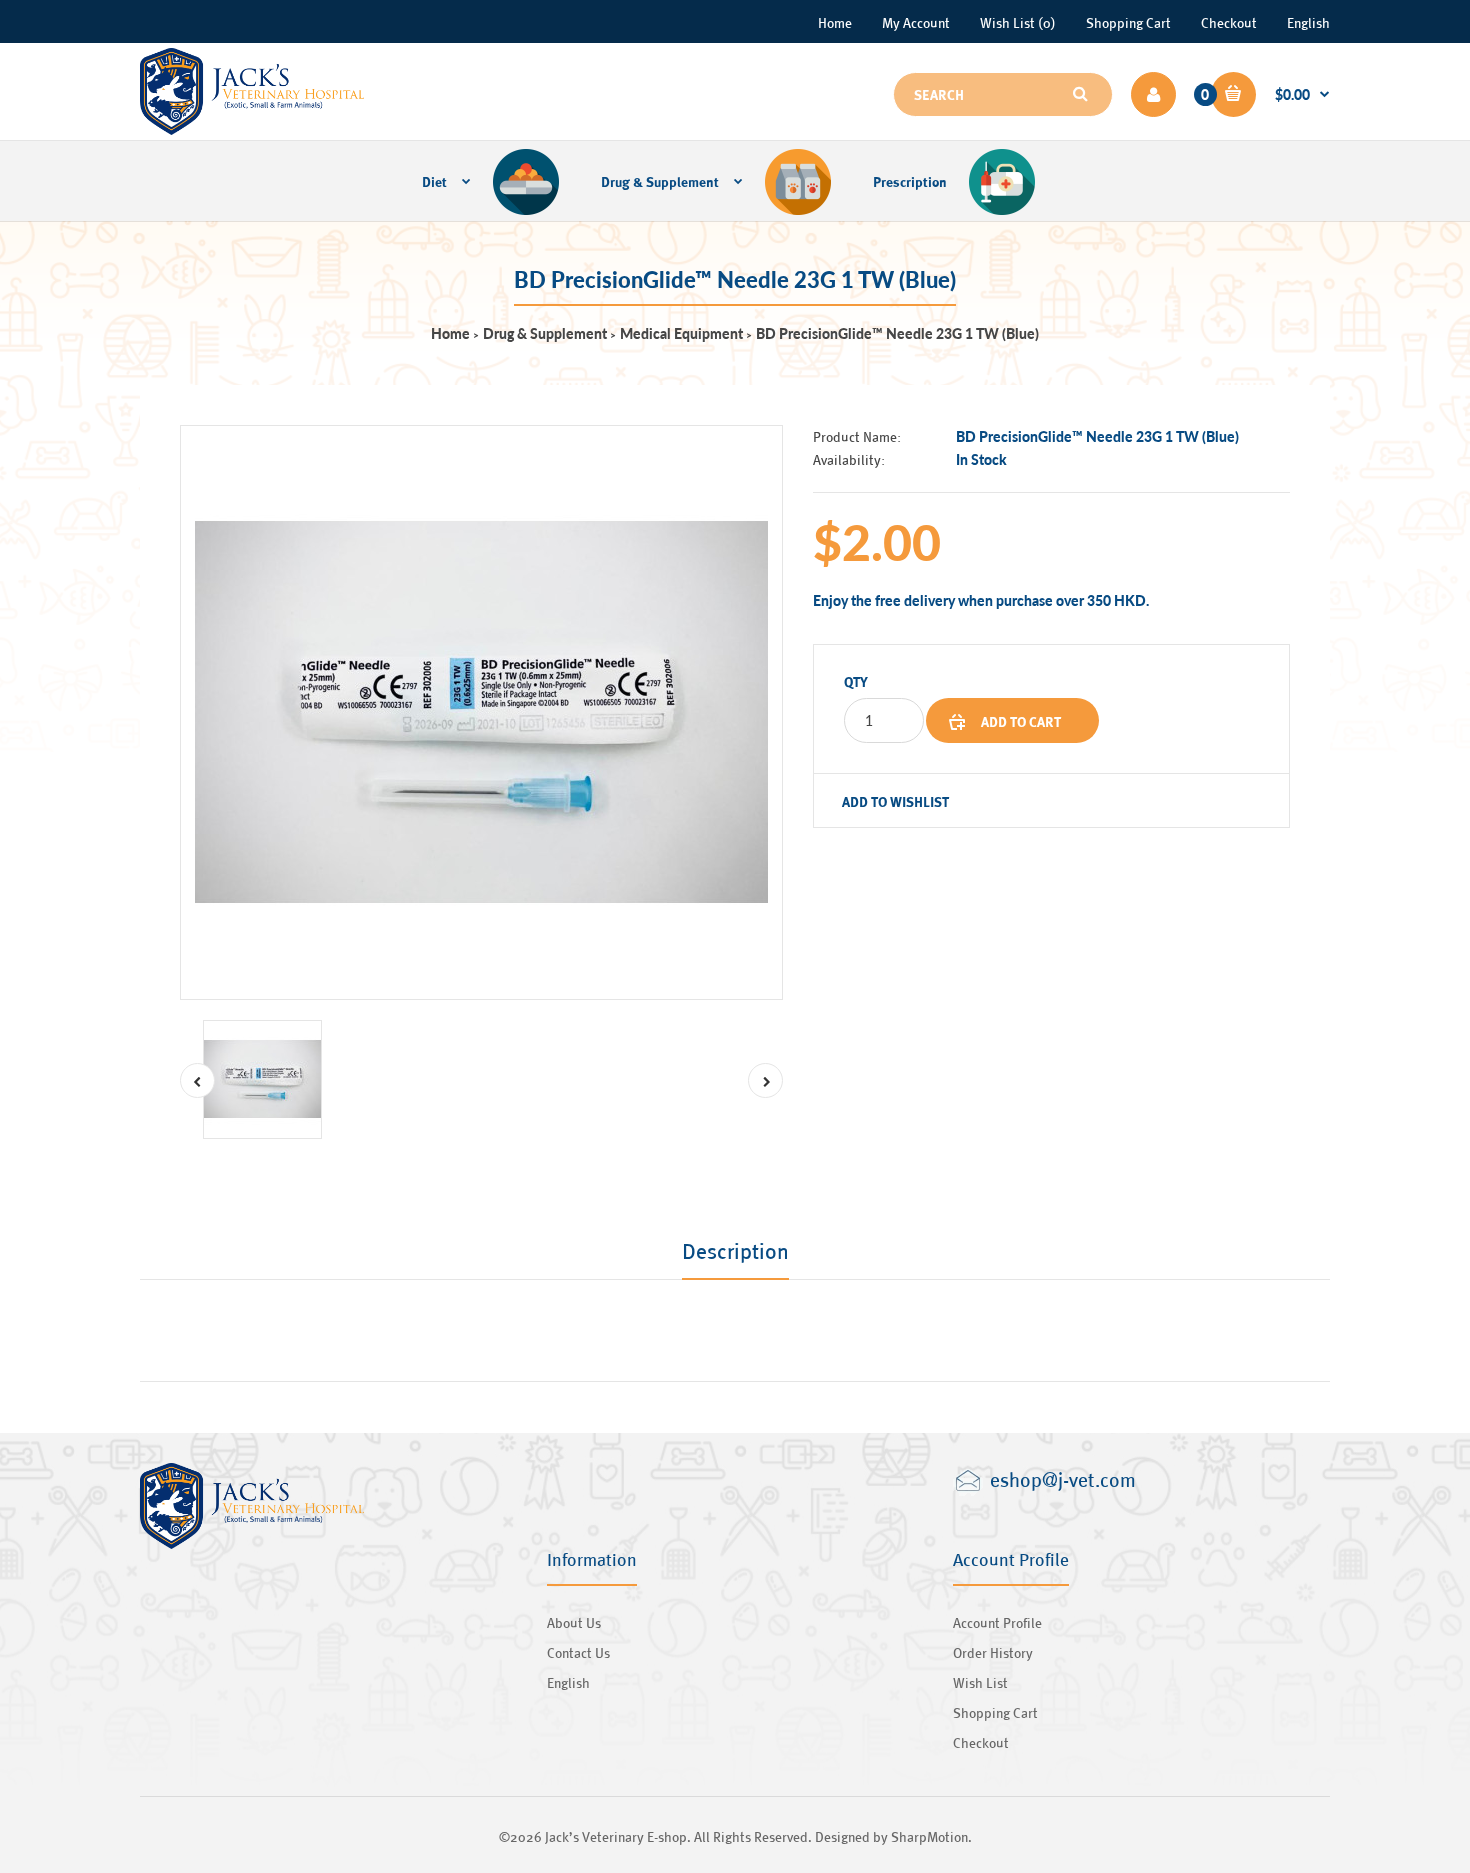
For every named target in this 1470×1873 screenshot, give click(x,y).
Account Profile (997, 1622)
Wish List (980, 1682)
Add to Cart (1021, 722)
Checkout (1229, 22)
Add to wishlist (895, 802)
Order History (993, 1652)
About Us (574, 1622)
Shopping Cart (1128, 22)
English (1308, 22)
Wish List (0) (1018, 22)
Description (735, 1250)
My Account (916, 22)
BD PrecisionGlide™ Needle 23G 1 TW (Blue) (897, 333)
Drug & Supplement (545, 333)
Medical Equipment (681, 333)
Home (835, 22)
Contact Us (578, 1652)
